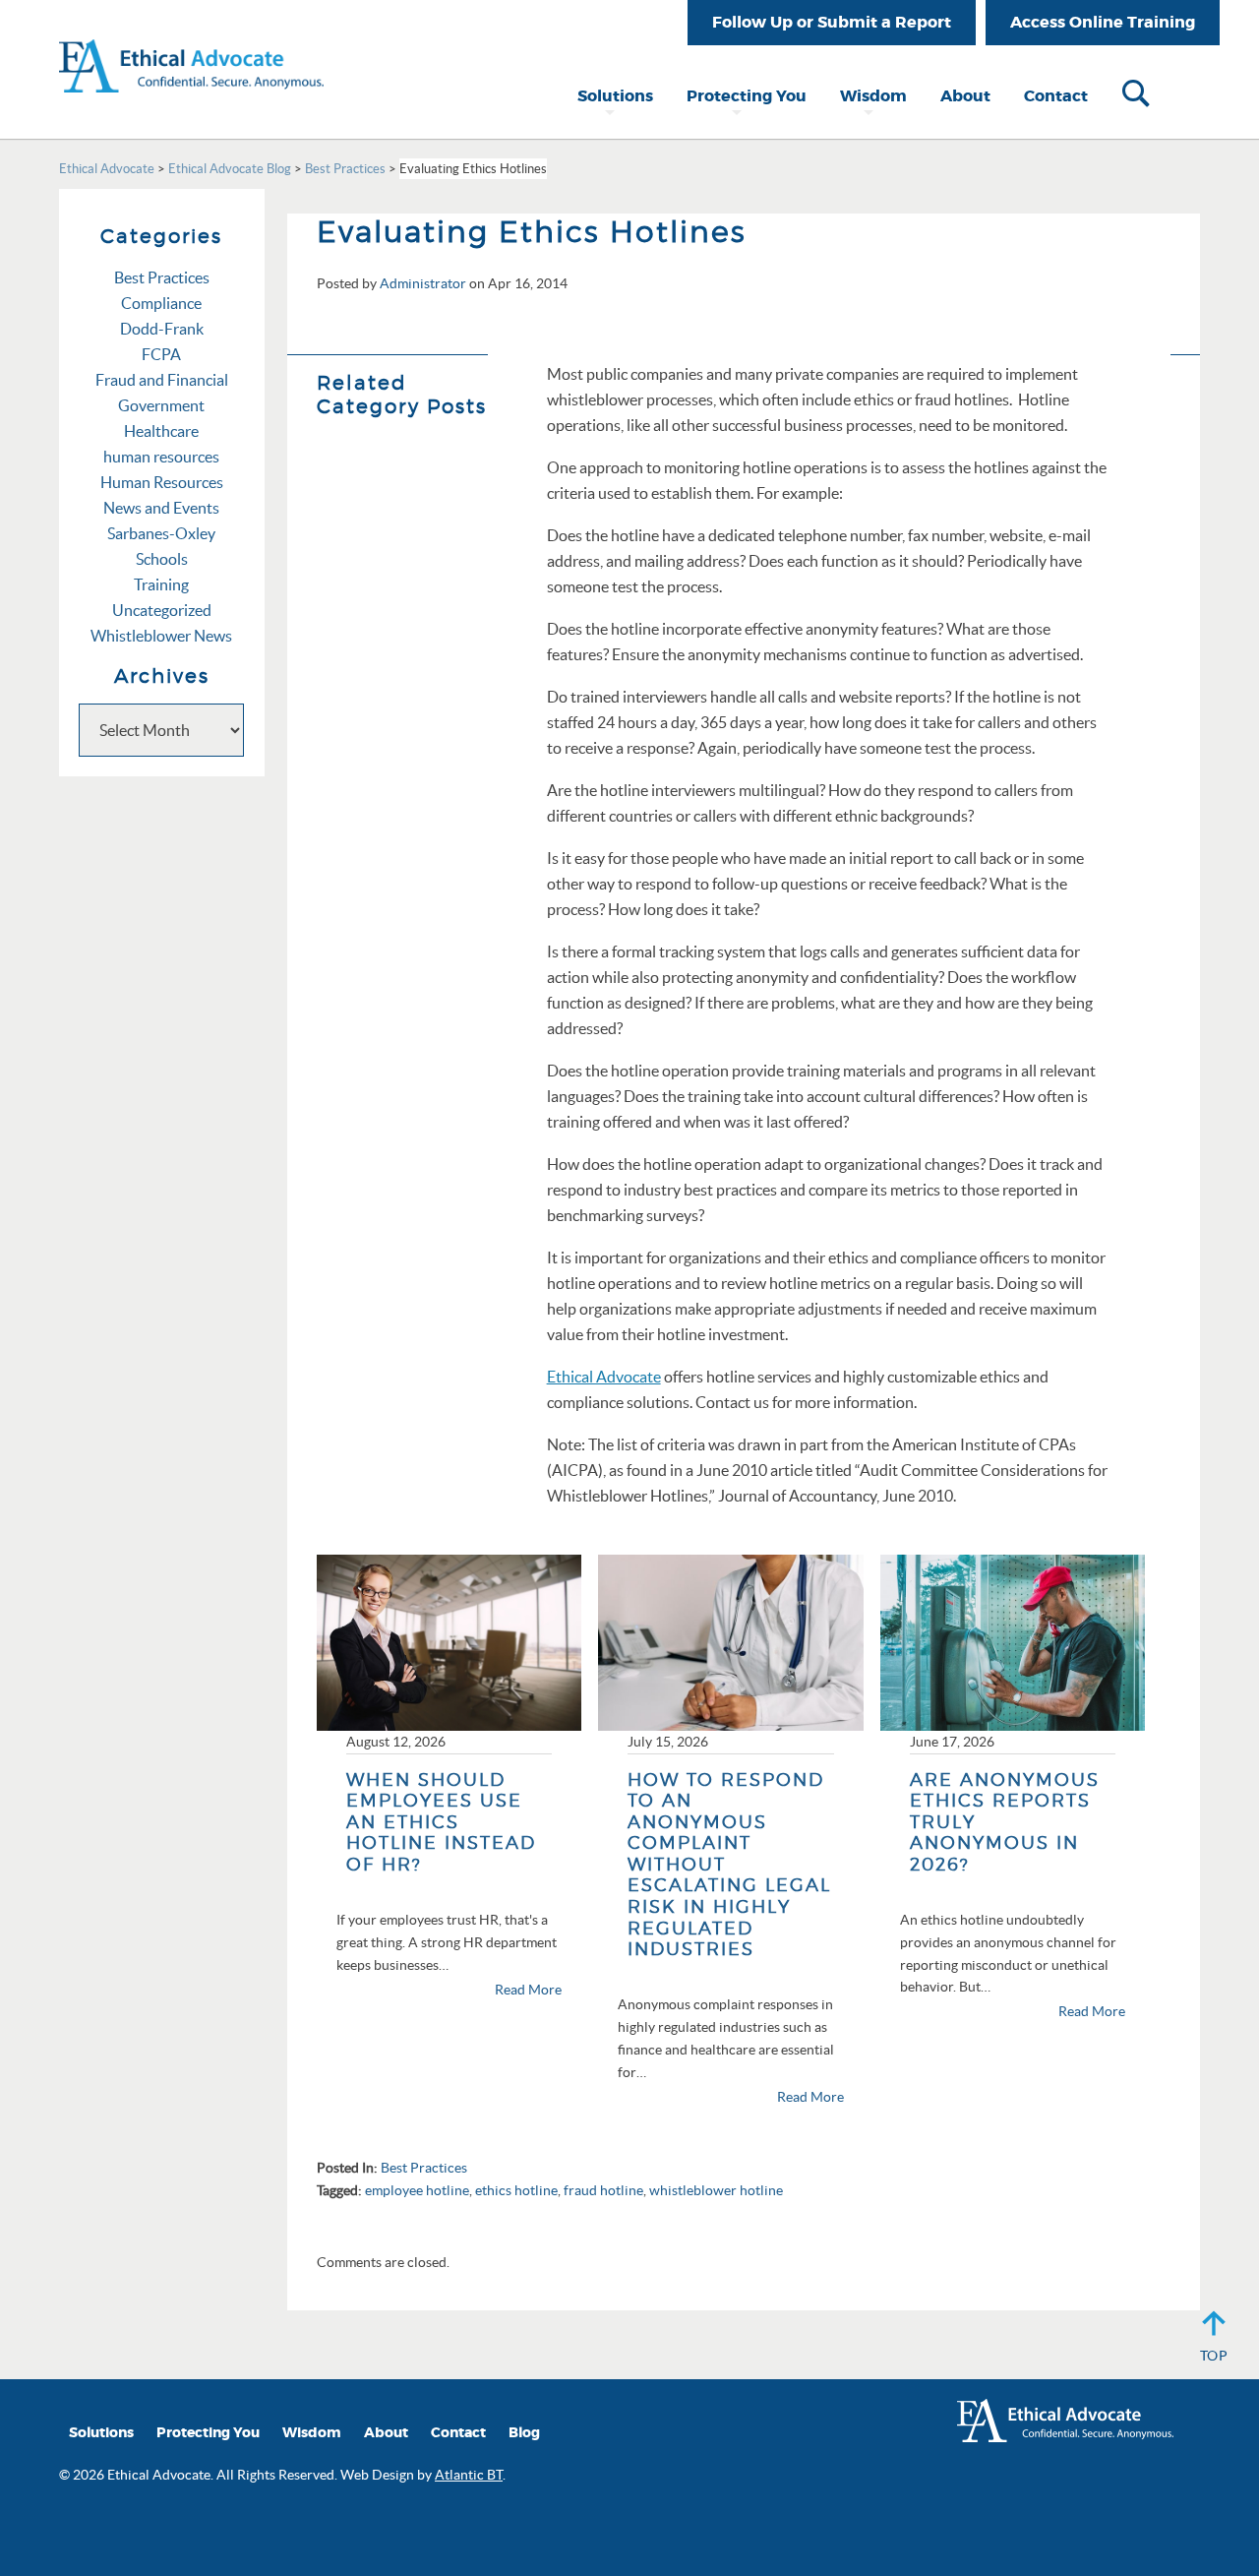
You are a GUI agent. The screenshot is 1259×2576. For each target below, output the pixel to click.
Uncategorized (162, 610)
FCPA (161, 354)
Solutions (615, 96)
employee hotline (417, 2190)
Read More (528, 1990)
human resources (161, 457)
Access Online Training (1103, 22)
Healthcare (161, 431)
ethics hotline (516, 2190)
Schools (162, 559)
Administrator (423, 283)
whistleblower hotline (716, 2190)
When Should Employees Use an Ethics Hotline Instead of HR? (441, 1822)
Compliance (161, 303)
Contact (1056, 96)
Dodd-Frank (162, 329)
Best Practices (424, 2168)
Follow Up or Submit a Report (832, 22)
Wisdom (873, 96)
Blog (524, 2433)
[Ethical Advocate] (191, 44)
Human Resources (162, 482)
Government (161, 405)
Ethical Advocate (604, 1377)
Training (161, 584)
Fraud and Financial (162, 380)
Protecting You (747, 96)
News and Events (161, 508)
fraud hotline (603, 2190)
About (965, 96)
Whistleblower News (161, 636)
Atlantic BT (469, 2475)
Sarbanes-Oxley (161, 533)
